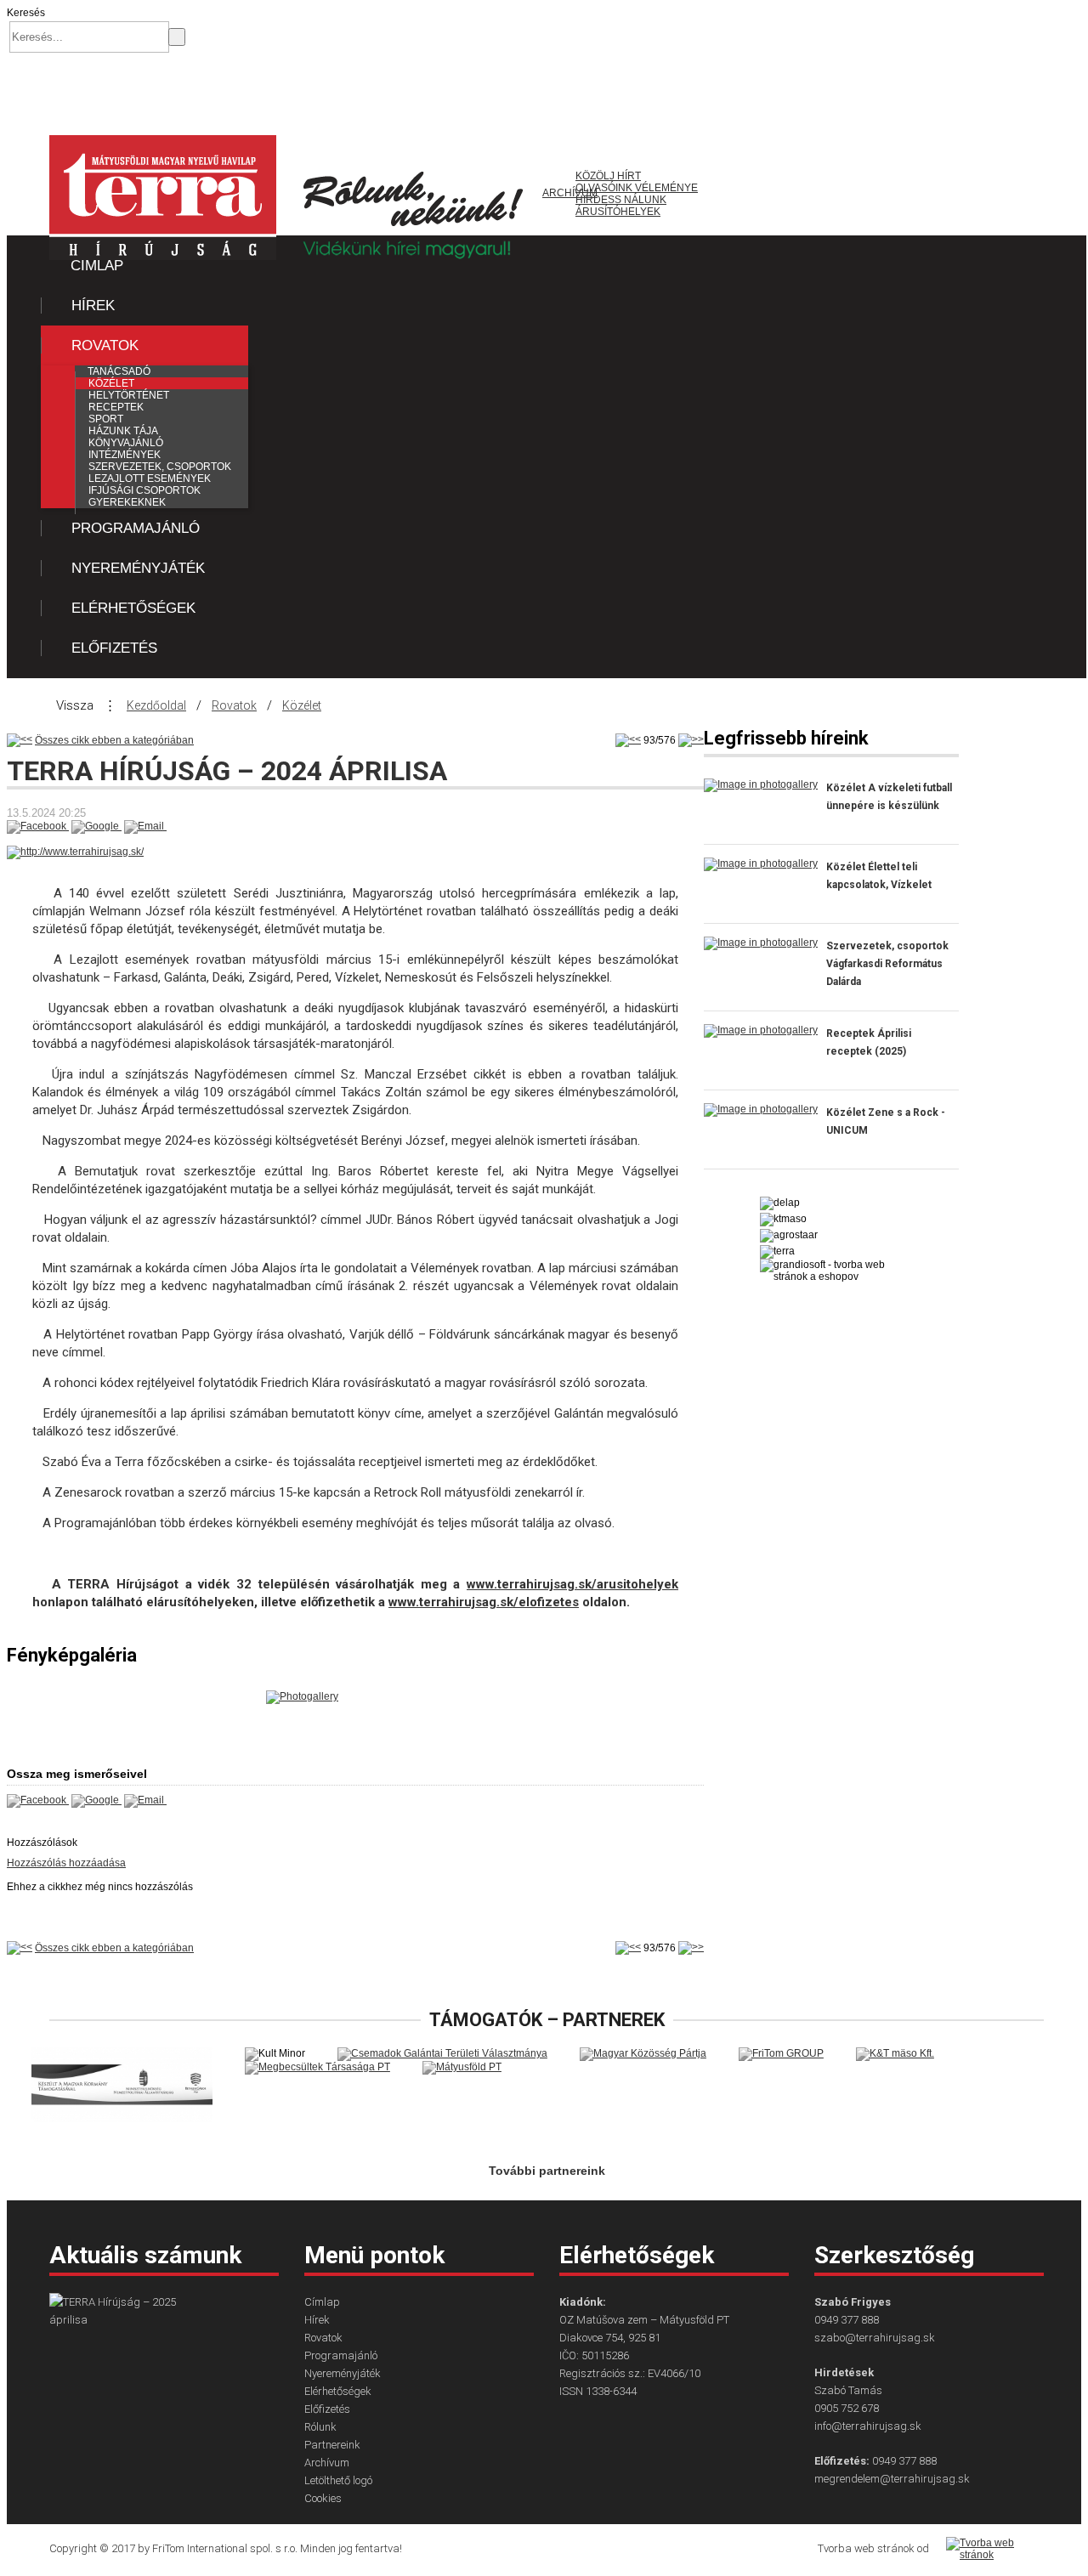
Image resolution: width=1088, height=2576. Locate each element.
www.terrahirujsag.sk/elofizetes (484, 1602)
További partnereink (547, 2171)
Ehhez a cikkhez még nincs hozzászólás (100, 1887)
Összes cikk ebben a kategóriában (114, 740)
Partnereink (332, 2445)
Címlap (97, 266)
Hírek (93, 306)
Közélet (302, 705)
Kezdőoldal (156, 705)
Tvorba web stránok (866, 2548)
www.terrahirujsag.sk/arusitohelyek (572, 1584)
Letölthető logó (338, 2480)
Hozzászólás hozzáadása (66, 1863)
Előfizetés (114, 648)
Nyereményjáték (138, 568)
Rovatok (105, 345)
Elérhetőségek (133, 608)
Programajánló (136, 528)
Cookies (323, 2498)
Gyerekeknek (127, 502)
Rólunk (320, 2427)
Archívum (327, 2463)
